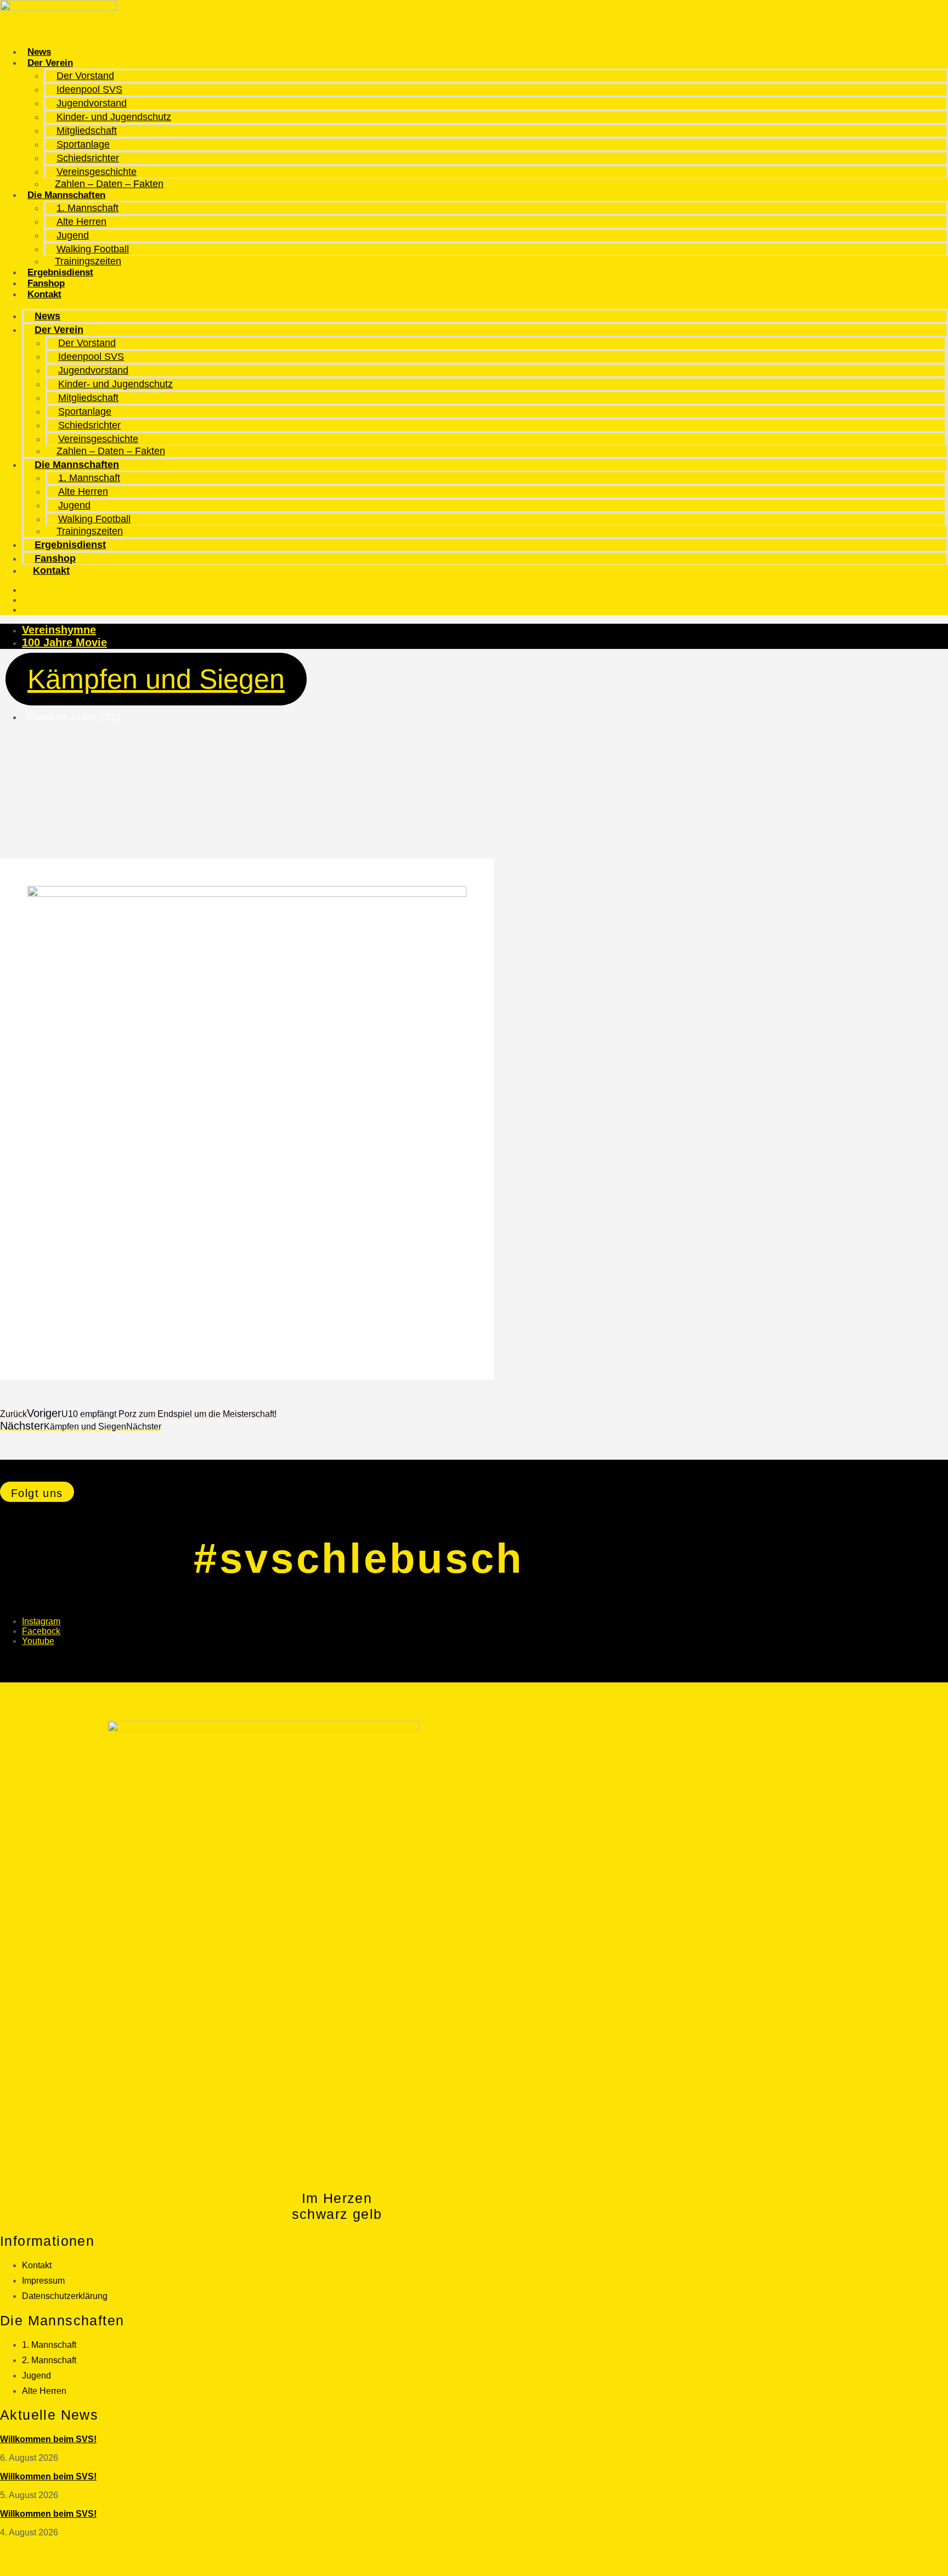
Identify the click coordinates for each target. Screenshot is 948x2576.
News (39, 52)
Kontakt (44, 294)
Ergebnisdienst (60, 272)
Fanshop (46, 283)
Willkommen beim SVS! (48, 2439)
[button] (37, 1492)
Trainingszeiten (88, 261)
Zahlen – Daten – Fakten (109, 184)
